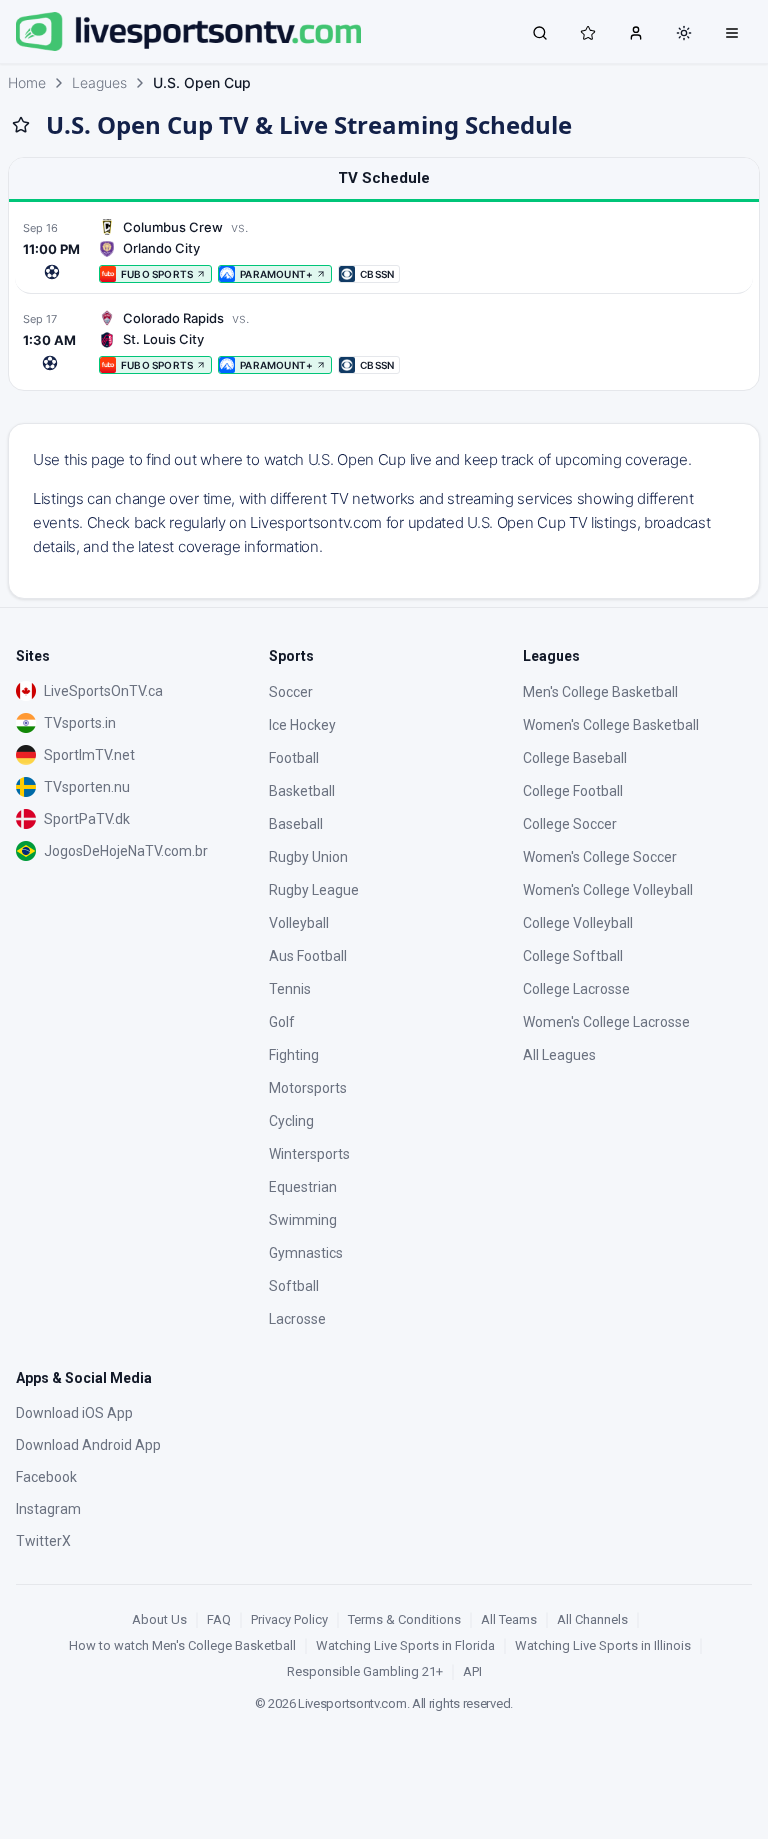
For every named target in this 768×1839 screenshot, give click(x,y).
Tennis (290, 989)
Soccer (291, 692)
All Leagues (559, 1055)
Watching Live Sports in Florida (405, 1645)
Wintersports (309, 1154)
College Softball (573, 956)
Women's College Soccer (600, 857)
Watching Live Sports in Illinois (603, 1645)
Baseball (296, 824)
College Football (573, 791)
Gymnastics (306, 1253)
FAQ (219, 1619)
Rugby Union (308, 857)
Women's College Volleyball (608, 890)
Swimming (303, 1220)
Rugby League (314, 890)
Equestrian (303, 1187)
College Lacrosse (576, 989)
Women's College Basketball (611, 725)
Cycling (291, 1121)
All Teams (509, 1619)
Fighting (294, 1055)
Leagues (99, 82)
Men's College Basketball (600, 692)
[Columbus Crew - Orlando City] (384, 250)
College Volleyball (578, 923)
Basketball (302, 791)
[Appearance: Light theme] (684, 33)
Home (27, 82)
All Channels (592, 1619)
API (472, 1671)
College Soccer (570, 824)
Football (294, 758)
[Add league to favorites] (21, 125)
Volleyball (299, 923)
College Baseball (575, 758)
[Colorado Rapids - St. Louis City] (384, 341)
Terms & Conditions (404, 1619)
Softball (294, 1286)
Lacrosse (297, 1319)
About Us (159, 1619)
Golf (282, 1022)
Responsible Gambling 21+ (365, 1671)
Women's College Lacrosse (606, 1022)
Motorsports (308, 1088)
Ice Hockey (302, 725)
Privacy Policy (289, 1619)
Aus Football (308, 956)
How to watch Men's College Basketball (182, 1645)
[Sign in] (636, 32)
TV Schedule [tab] (384, 178)
